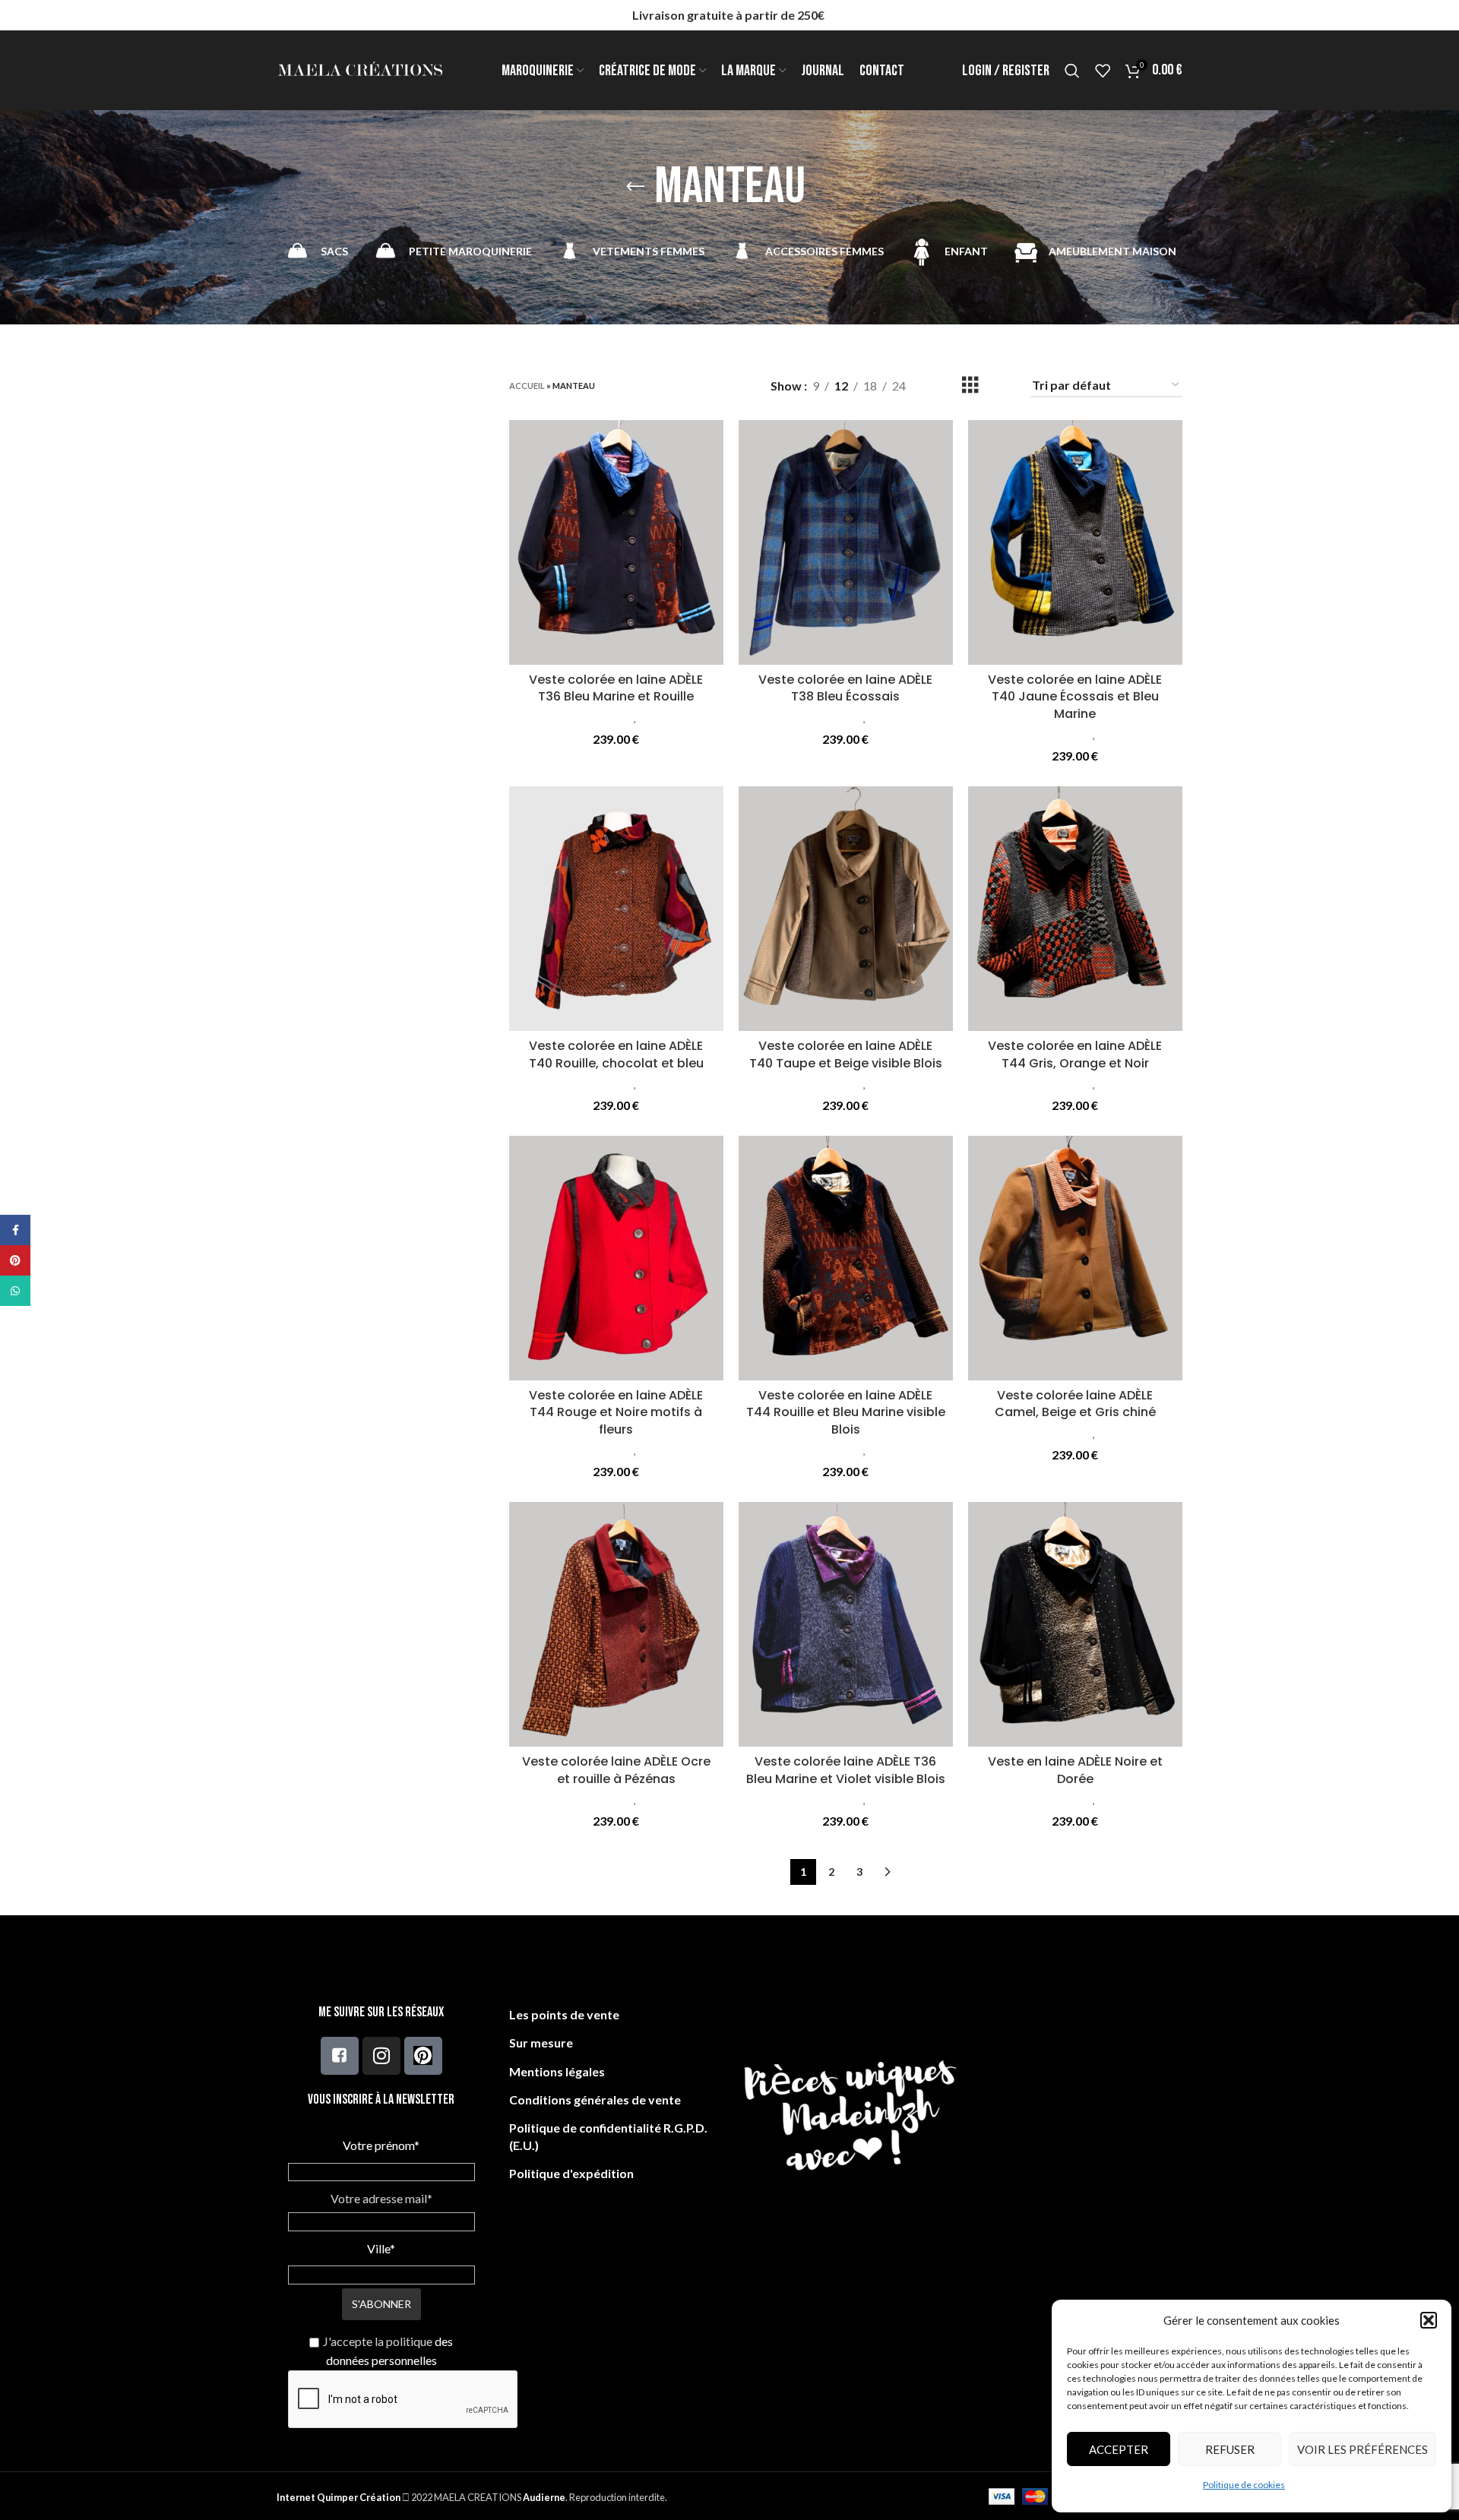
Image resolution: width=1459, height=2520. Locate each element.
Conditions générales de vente (595, 2099)
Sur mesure (541, 2043)
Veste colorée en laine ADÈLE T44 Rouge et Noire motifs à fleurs (616, 1412)
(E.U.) (524, 2145)
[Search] (1072, 71)
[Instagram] (381, 2056)
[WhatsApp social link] (15, 1291)
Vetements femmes (583, 718)
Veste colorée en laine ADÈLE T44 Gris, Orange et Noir (1075, 1054)
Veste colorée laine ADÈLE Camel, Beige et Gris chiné (1075, 1404)
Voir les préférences (1362, 2449)
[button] (1429, 2320)
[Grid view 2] (942, 386)
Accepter (1119, 2449)
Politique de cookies (1244, 2485)
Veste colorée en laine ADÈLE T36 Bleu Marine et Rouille (616, 688)
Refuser (1230, 2449)
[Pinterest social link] (15, 1260)
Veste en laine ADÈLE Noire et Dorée (1075, 1770)
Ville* (381, 2248)
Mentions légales (557, 2071)
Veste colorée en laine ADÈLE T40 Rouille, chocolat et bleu (616, 1054)
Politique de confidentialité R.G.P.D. (608, 2128)
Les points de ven (558, 2014)
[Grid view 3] (970, 386)
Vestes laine (668, 718)
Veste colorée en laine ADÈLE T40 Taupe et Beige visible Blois (846, 1054)
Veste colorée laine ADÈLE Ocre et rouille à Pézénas (616, 1770)
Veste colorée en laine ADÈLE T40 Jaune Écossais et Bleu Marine (1075, 697)
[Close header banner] (1440, 15)
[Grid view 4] (999, 386)
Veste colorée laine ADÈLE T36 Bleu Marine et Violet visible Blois (846, 1770)
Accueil (527, 386)
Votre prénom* (381, 2145)
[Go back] (635, 187)
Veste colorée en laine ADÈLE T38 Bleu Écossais (845, 688)
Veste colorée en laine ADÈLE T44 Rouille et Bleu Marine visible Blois (846, 1412)
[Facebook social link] (15, 1230)
